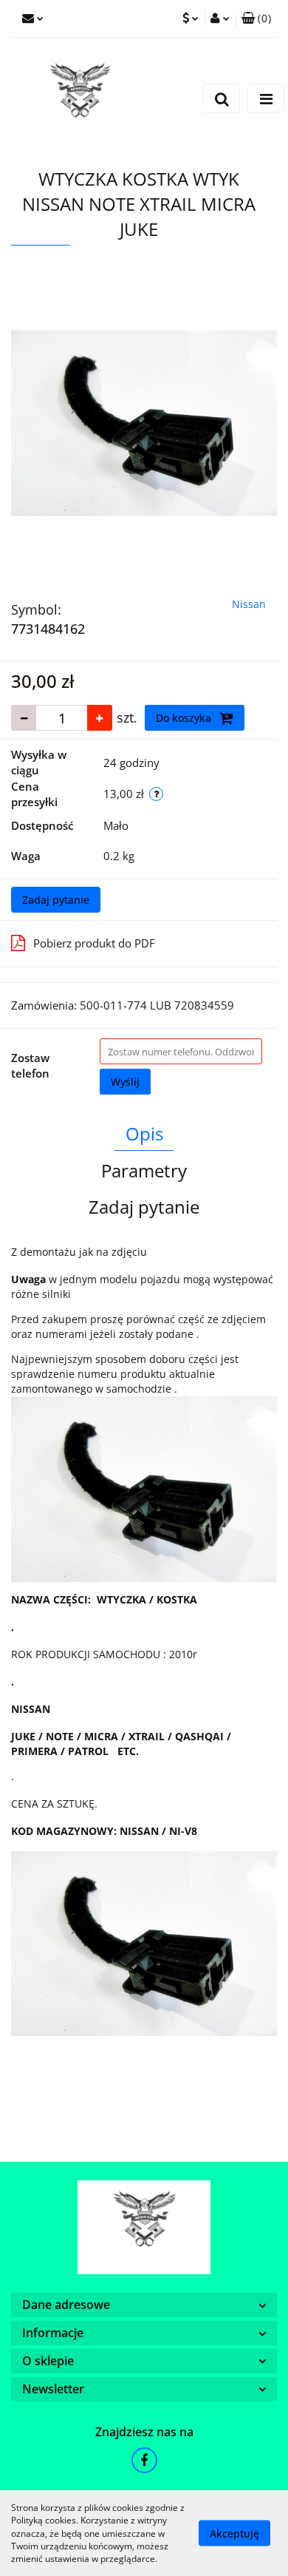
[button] (256, 18)
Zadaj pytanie (56, 900)
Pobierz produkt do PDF (94, 943)
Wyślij (125, 1082)
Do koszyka (185, 718)
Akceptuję (234, 2533)
